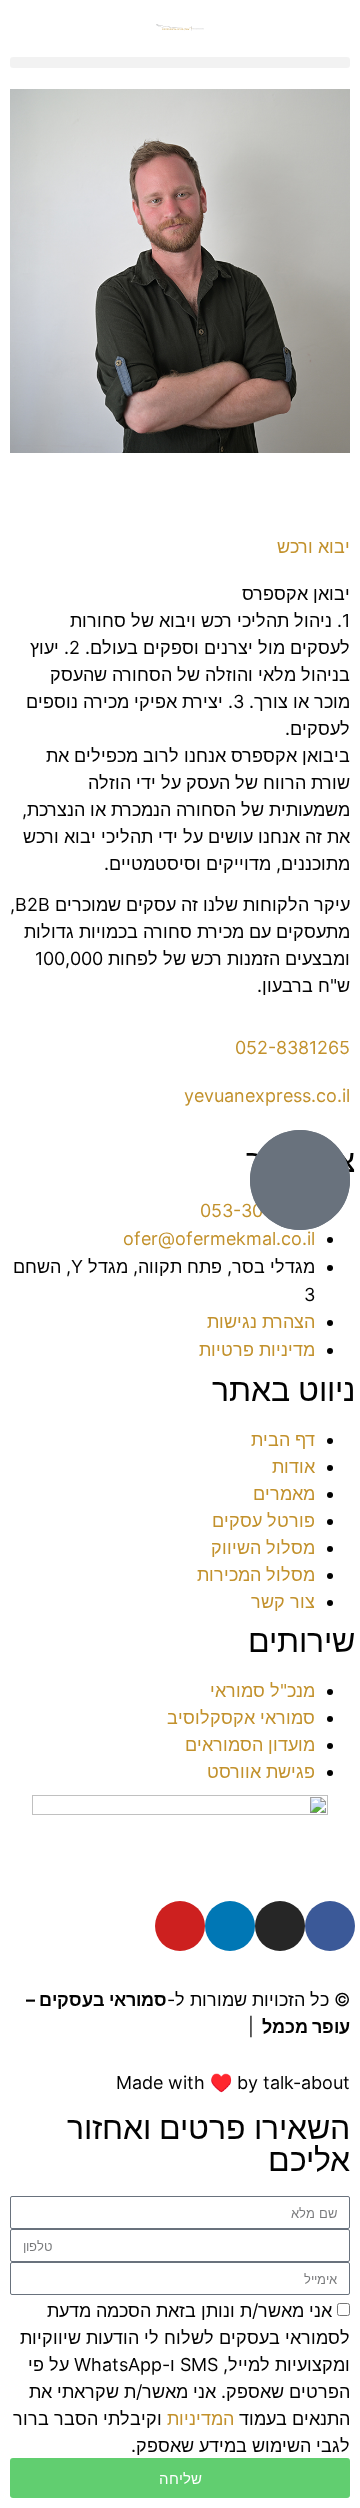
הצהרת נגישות (184, 2026)
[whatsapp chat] (300, 1180)
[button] (180, 62)
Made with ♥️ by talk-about (233, 2082)
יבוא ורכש (313, 546)
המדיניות (200, 2418)
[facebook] (330, 1926)
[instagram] (280, 1926)
